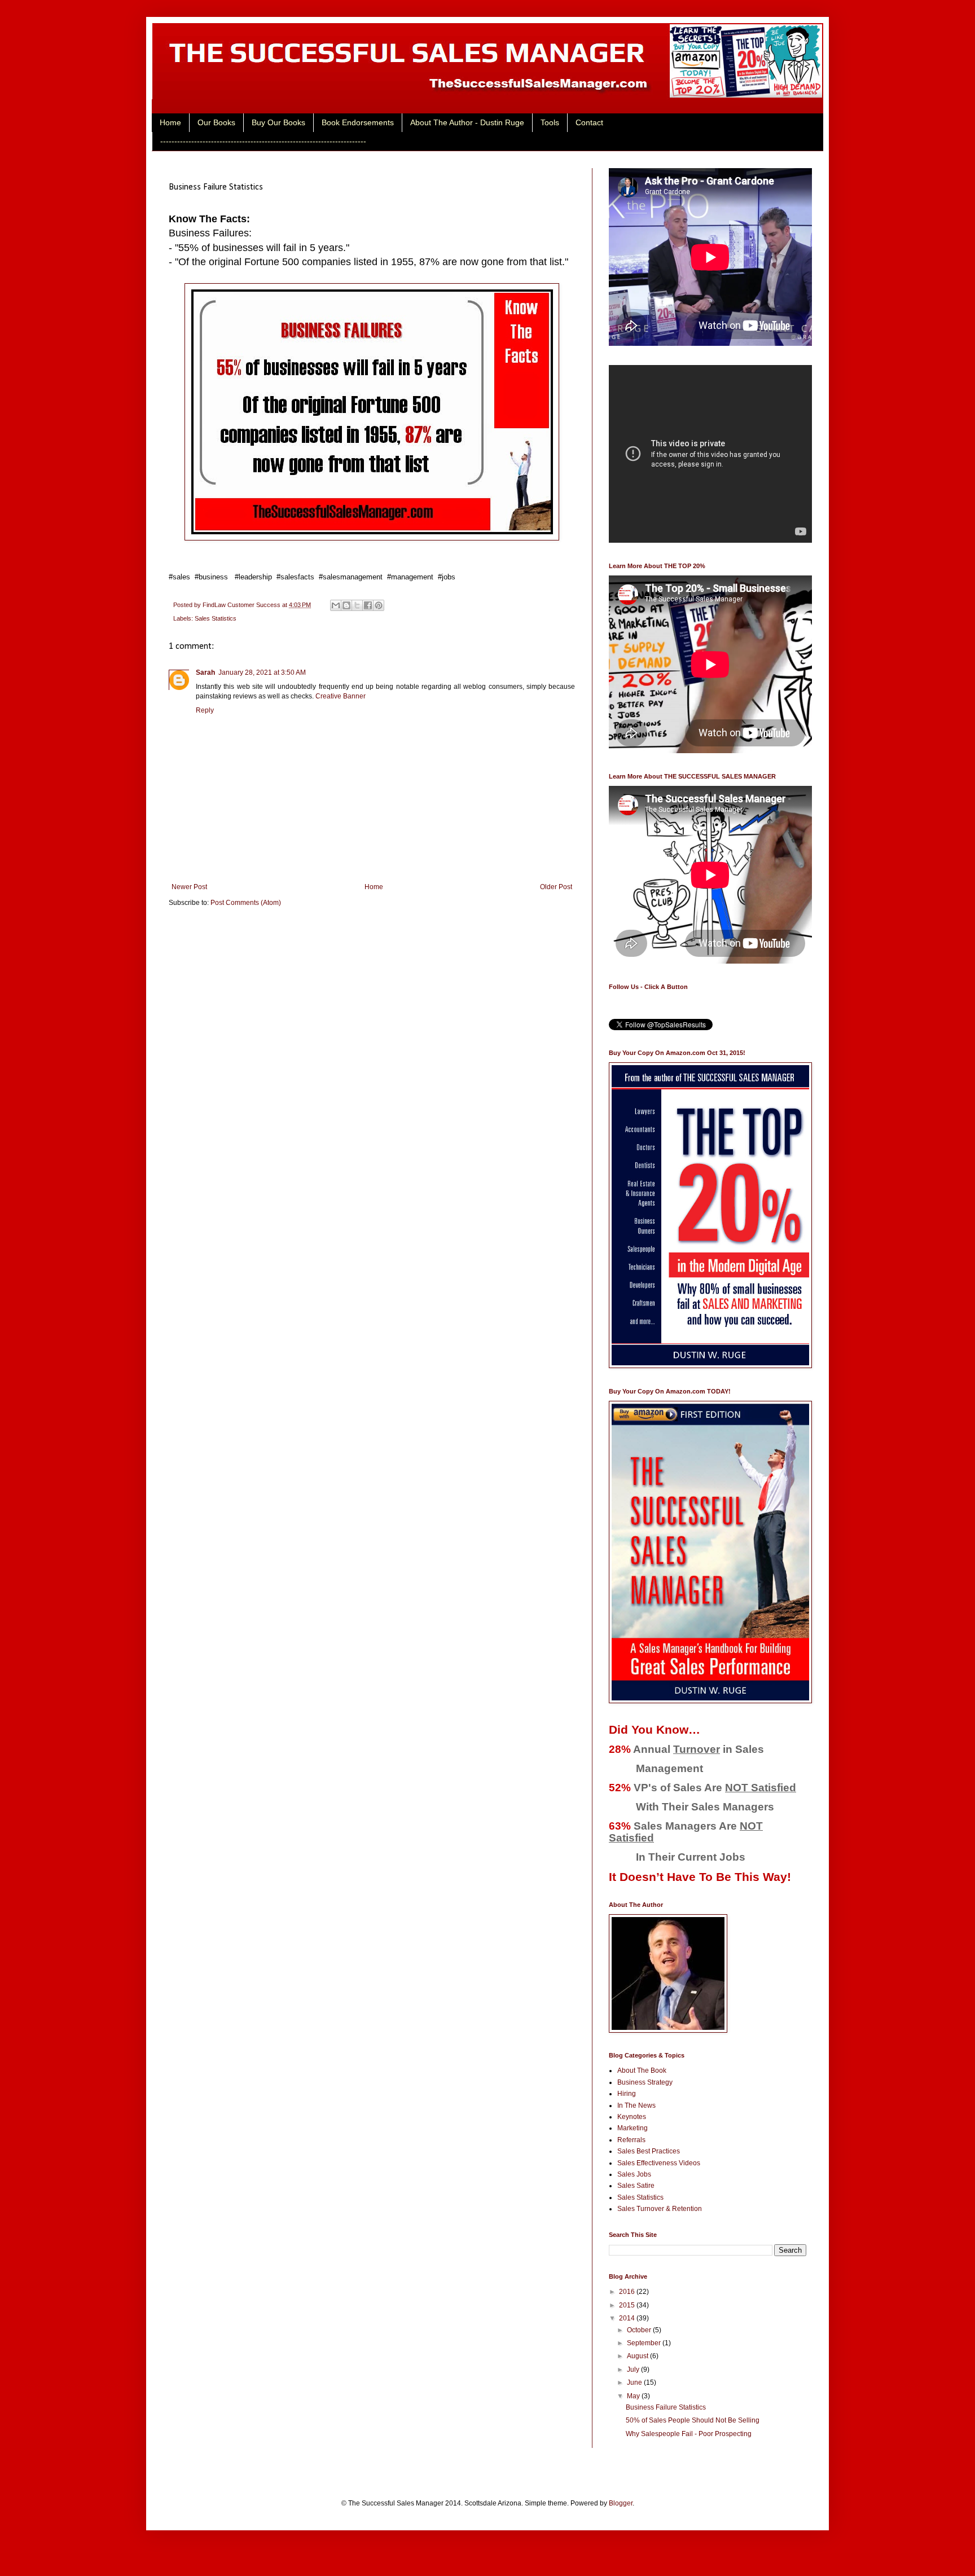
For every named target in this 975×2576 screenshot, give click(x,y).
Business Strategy (645, 2082)
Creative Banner (341, 696)
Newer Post (189, 887)
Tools (550, 122)
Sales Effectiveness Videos (659, 2163)
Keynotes (632, 2117)
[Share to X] (357, 605)
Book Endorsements (358, 122)
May (634, 2396)
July (634, 2370)
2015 (628, 2305)
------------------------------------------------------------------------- (263, 141)
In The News (636, 2105)
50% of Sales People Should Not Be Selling (693, 2420)
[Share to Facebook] (368, 605)
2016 (628, 2292)
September (645, 2343)
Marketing (633, 2128)
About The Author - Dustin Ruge (467, 122)
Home (170, 122)
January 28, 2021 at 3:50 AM (262, 672)
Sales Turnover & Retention (660, 2209)
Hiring (627, 2094)
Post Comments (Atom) (246, 903)
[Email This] (336, 605)
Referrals (631, 2140)
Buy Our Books (278, 122)
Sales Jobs (634, 2174)
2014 (628, 2318)
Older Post (556, 887)
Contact (589, 122)
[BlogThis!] (346, 605)
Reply (205, 710)
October (640, 2330)
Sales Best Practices (649, 2151)
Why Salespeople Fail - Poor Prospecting (689, 2434)
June (635, 2382)
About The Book (642, 2071)
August (638, 2356)
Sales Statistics (216, 618)
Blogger (621, 2503)
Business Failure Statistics (666, 2407)
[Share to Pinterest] (379, 605)
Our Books (216, 122)
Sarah (205, 672)
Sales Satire (636, 2186)
